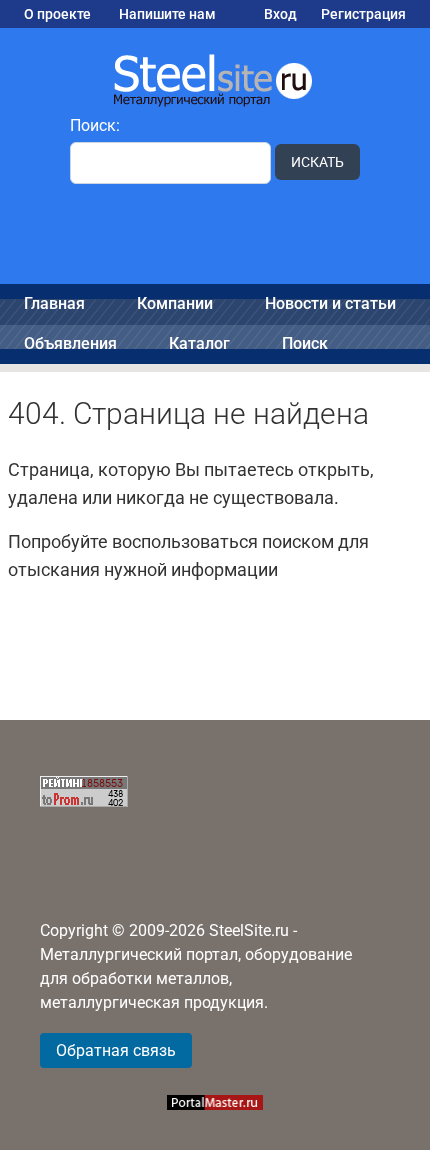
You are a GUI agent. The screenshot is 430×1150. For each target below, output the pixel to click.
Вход (280, 14)
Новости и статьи (330, 303)
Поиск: (95, 125)
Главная (54, 303)
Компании (175, 303)
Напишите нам (167, 14)
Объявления (70, 343)
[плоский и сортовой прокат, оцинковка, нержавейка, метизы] (215, 79)
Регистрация (363, 14)
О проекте (57, 14)
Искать (317, 162)
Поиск (305, 343)
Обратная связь (116, 1050)
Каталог (199, 343)
